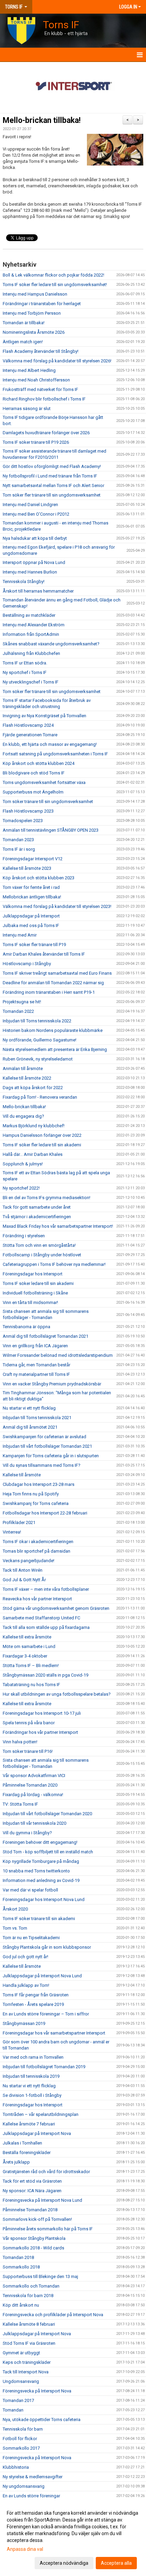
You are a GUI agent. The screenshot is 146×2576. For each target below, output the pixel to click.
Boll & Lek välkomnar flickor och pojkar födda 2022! (53, 275)
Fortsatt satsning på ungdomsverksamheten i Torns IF (55, 754)
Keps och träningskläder (27, 2362)
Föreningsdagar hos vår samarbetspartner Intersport (54, 2033)
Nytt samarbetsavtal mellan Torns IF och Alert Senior (53, 485)
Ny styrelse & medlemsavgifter (33, 2477)
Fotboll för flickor (20, 2439)
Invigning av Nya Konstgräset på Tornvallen (44, 716)
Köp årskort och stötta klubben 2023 (39, 878)
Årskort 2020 (15, 1909)
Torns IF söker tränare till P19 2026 (36, 442)
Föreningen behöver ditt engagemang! (40, 1842)
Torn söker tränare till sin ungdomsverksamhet (48, 802)
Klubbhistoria (16, 2467)
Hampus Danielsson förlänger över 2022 (43, 1135)
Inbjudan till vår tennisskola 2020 (34, 1823)
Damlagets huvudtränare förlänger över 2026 (46, 433)
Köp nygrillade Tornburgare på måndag (41, 1861)
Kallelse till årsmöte (22, 1475)
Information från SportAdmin (31, 634)
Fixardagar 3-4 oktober (25, 1656)
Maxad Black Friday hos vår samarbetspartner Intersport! (58, 1226)
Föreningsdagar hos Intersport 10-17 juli (42, 1713)
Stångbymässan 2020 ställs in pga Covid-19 (45, 1675)
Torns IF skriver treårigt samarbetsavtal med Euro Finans (57, 973)
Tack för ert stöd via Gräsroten (32, 2181)
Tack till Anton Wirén (23, 1570)
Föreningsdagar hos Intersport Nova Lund (44, 1899)
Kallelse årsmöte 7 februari (29, 2124)
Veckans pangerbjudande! (29, 1561)
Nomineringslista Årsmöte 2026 (34, 332)
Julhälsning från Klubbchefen (31, 653)
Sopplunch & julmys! (23, 1164)
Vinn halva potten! (20, 1742)
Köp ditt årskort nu (21, 2305)
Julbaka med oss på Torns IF (31, 925)
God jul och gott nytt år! (25, 1957)
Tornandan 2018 (18, 2257)
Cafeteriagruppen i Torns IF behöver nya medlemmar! (54, 1264)
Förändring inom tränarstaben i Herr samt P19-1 (49, 992)
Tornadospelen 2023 (23, 821)
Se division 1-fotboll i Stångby (32, 2095)
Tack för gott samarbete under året (37, 1207)
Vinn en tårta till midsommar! (30, 1302)
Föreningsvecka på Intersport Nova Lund (42, 2200)
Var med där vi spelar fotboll (30, 1890)
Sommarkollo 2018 (21, 2267)
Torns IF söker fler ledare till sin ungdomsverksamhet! (55, 285)
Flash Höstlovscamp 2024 (28, 725)
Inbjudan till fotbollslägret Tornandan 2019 (44, 2067)
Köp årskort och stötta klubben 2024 (39, 763)
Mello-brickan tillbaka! (42, 120)
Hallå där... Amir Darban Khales (33, 1154)
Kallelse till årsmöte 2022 (27, 1078)
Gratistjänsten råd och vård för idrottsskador (46, 2172)
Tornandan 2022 (18, 1011)
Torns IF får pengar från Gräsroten (36, 1995)
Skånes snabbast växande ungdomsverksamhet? (51, 644)
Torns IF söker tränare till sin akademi (39, 1919)
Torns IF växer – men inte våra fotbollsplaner (46, 1589)
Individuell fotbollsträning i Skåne (35, 1293)
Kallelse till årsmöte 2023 (27, 868)
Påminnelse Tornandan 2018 (30, 2210)
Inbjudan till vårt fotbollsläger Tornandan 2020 (47, 1814)
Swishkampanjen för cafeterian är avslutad (44, 1437)
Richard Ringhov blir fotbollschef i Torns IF (44, 399)
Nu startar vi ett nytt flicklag (29, 1408)
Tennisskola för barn (23, 2429)
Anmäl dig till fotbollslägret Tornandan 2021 (45, 1336)
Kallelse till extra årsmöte (27, 1637)
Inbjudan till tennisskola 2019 (31, 2076)
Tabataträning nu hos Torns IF (31, 1685)
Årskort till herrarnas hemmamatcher (38, 591)
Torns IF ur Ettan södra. (25, 663)
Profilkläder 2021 (19, 1522)
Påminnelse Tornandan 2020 (30, 1785)
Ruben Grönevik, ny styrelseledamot (38, 1059)
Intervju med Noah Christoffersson (36, 380)
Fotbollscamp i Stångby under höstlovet (42, 1255)
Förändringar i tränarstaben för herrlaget (42, 304)
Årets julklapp (16, 2162)
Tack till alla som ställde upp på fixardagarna (46, 1627)
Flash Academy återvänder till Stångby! (41, 351)
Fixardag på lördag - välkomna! (33, 1795)
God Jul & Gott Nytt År (24, 1580)
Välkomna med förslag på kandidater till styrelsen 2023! (57, 906)
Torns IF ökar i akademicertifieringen (38, 1542)
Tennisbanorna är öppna (26, 1327)
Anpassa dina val (25, 2549)
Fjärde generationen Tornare (30, 735)
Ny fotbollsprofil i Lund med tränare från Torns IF (50, 476)
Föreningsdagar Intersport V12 (33, 859)
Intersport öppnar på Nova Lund (34, 562)
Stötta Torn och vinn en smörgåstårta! (39, 1245)
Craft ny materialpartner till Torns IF (36, 1374)
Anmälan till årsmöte (23, 1069)
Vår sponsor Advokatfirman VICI (34, 1776)
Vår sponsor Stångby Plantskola (34, 2238)
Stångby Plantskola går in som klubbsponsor (47, 1947)
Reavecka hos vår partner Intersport (37, 1599)
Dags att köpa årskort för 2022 (33, 1088)
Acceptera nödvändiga (64, 2563)
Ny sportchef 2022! (21, 1188)
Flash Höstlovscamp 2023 (28, 811)
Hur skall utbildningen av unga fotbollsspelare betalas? (57, 1694)
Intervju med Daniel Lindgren (30, 505)
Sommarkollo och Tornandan (31, 2286)
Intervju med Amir (20, 935)
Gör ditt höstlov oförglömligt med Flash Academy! (52, 466)
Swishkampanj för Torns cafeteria (36, 1503)
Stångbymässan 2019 (24, 2023)
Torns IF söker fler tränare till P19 (34, 945)
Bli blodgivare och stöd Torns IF (34, 773)
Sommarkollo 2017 (21, 2448)
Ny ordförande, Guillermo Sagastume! (40, 1040)
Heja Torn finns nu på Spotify (31, 1494)
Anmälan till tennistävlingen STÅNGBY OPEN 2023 (51, 830)
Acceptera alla (116, 2563)
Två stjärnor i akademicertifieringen (37, 1217)
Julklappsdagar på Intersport (31, 916)
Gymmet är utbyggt (21, 2353)
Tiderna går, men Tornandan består (36, 1365)
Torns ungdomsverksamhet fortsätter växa (44, 782)
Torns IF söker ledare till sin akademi (38, 1283)
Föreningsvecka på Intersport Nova (37, 2391)
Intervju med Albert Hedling (29, 370)
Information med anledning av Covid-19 (41, 1880)
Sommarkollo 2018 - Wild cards (33, 2248)
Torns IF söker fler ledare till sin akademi (42, 1145)
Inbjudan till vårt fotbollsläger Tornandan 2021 (47, 1446)
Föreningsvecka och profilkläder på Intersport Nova (53, 2315)
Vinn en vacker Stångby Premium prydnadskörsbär (52, 1384)
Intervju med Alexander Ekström (34, 625)
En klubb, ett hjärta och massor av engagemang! (50, 744)
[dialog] (73, 2538)
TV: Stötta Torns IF (20, 1804)
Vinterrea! (12, 1532)
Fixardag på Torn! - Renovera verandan (40, 1097)
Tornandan (13, 2410)
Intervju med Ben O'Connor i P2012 (36, 514)
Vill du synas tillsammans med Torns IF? (42, 1465)
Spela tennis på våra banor (29, 1723)
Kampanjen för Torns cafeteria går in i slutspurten (51, 1456)
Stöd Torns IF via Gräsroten (29, 2343)
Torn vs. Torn (15, 1928)
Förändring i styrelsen (24, 1236)
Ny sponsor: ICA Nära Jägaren (32, 2191)
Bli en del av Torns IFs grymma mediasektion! (47, 1198)
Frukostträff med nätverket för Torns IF (40, 389)
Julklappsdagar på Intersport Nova (37, 2133)
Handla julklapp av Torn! (26, 1985)
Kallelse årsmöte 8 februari (29, 2324)
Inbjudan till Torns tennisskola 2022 (37, 1021)
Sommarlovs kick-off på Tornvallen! (37, 2219)
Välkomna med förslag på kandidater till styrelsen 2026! (57, 361)
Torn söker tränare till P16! (28, 1751)
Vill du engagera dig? (23, 1116)
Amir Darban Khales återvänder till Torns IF (44, 954)
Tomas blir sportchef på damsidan (36, 1551)
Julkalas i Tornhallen (22, 2143)
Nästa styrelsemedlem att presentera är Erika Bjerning (55, 1049)
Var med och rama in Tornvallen (33, 2057)
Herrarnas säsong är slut (27, 409)
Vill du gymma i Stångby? (27, 1833)
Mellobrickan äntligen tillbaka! (32, 897)
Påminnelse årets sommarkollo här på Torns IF (48, 2229)
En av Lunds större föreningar (31, 2496)
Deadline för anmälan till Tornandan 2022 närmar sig (53, 983)
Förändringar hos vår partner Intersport (40, 1732)
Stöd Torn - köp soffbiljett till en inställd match (48, 1852)
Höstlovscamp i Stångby (27, 964)
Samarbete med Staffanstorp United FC (41, 1618)
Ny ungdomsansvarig (24, 2486)
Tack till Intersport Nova (26, 2372)
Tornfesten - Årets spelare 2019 (33, 2004)
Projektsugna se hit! (22, 1002)
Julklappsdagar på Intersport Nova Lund (42, 1976)
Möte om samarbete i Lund (29, 1646)
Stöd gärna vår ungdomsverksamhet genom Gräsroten (56, 1608)
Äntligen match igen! (23, 342)
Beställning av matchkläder (29, 615)
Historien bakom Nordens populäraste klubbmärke (53, 1030)
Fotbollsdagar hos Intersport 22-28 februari (45, 1513)
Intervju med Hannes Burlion (30, 572)
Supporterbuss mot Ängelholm (33, 792)
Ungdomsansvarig (21, 2381)
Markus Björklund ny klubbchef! (34, 1126)
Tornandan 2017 (18, 2400)
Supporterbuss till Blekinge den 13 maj (40, 2276)
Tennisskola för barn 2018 (28, 2296)
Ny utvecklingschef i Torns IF (31, 682)
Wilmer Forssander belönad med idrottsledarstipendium (58, 1355)
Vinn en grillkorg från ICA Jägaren (35, 1346)
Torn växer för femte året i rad (31, 887)
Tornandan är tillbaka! (24, 323)
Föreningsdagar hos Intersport (33, 1274)
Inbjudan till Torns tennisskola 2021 (37, 1418)
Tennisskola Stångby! (24, 582)
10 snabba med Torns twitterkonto (36, 1871)
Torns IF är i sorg (19, 849)
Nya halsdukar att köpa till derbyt (35, 538)
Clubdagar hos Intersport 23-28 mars (39, 1484)
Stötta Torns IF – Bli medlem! (31, 1666)
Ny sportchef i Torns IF (25, 672)
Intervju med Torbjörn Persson (32, 313)
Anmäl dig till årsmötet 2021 (30, 1427)
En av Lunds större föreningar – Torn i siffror (46, 2014)
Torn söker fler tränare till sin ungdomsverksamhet (52, 495)
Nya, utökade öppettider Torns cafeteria (42, 2420)
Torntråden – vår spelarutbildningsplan (41, 2114)
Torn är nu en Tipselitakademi (31, 1938)
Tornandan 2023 (18, 840)
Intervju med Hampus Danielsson (35, 294)
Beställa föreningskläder (27, 2153)
